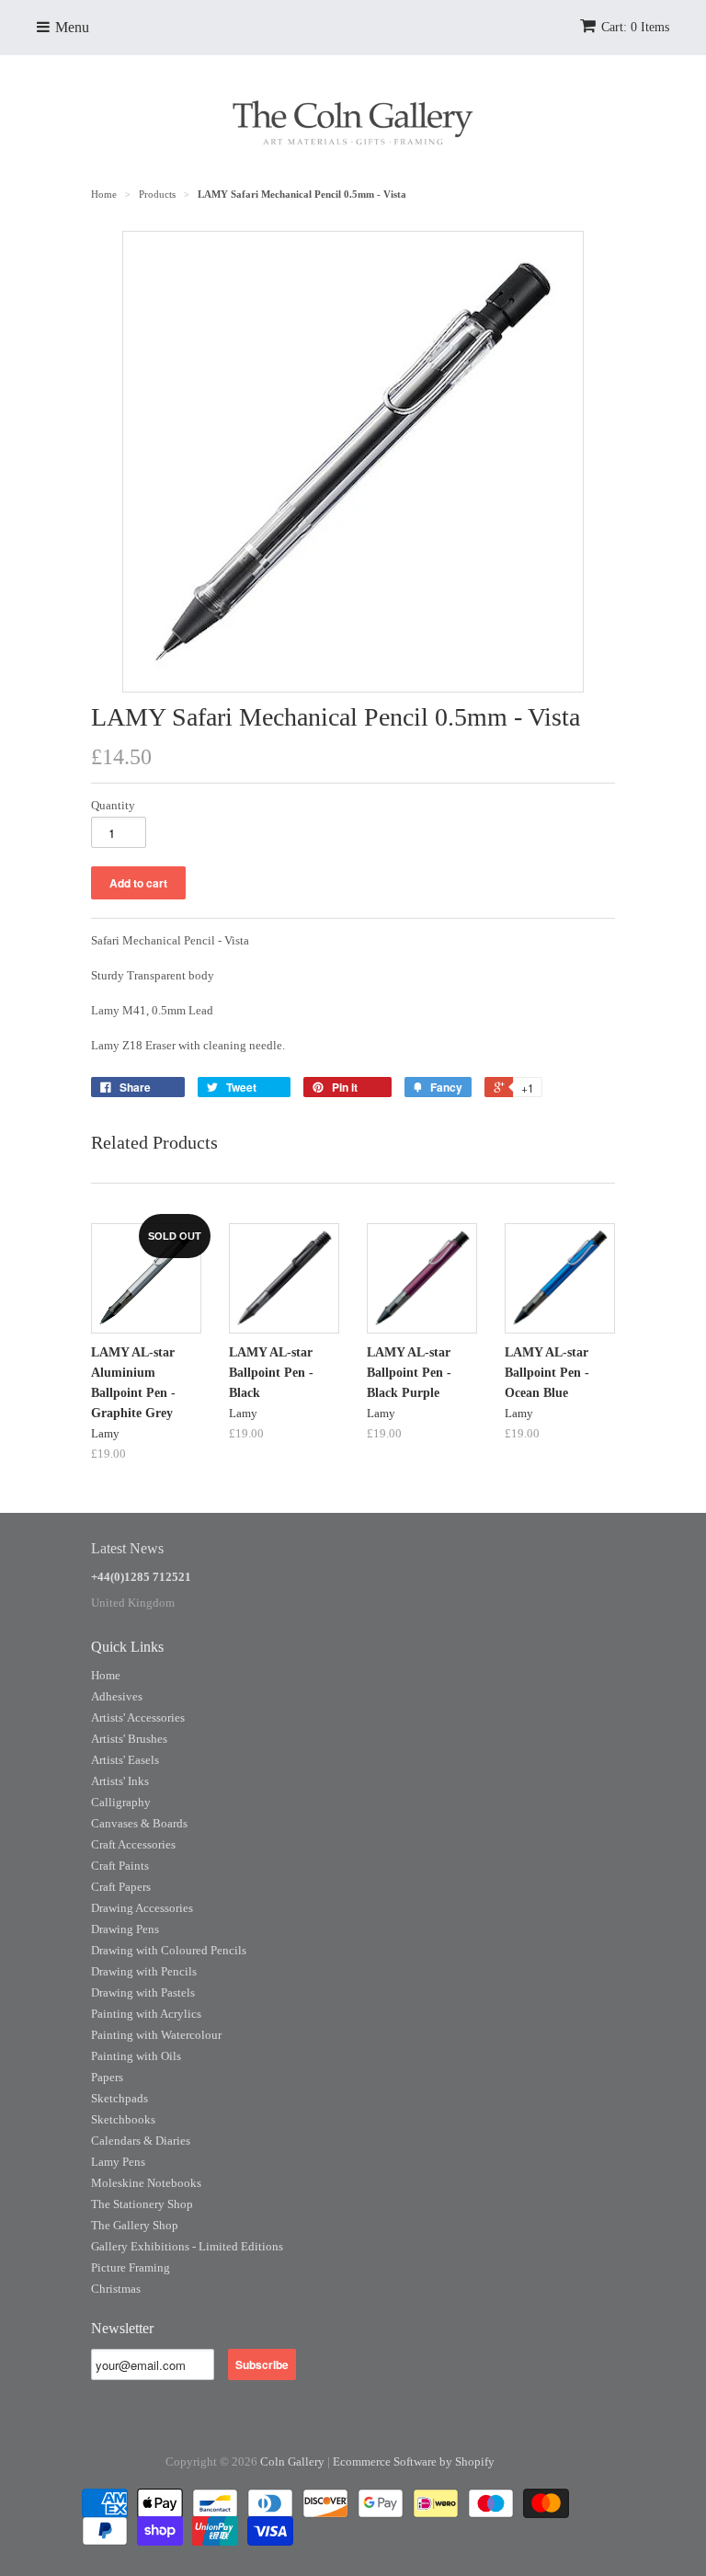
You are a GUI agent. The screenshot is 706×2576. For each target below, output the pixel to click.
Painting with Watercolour (156, 2035)
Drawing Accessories (142, 1908)
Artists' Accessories (138, 1717)
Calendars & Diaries (141, 2141)
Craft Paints (120, 1866)
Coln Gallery (292, 2462)
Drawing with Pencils (144, 1971)
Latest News (127, 1548)
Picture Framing (131, 2267)
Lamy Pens (118, 2162)
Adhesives (117, 1696)
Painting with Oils (136, 2056)
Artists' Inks (120, 1781)
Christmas (116, 2289)
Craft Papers (121, 1887)
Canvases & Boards (139, 1823)
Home (106, 1675)
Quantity (113, 805)
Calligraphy (121, 1802)
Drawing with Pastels (143, 1992)
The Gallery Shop (135, 2225)
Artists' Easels (125, 1760)
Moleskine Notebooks (146, 2183)
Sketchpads (120, 2098)
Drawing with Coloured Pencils (169, 1950)
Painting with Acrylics (146, 2014)
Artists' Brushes (129, 1739)
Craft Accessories (133, 1844)
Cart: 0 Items (635, 27)
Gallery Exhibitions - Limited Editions (187, 2246)
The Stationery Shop (142, 2204)
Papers (107, 2077)
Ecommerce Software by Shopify (414, 2462)
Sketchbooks (123, 2119)
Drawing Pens (125, 1929)
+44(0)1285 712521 (141, 1577)
